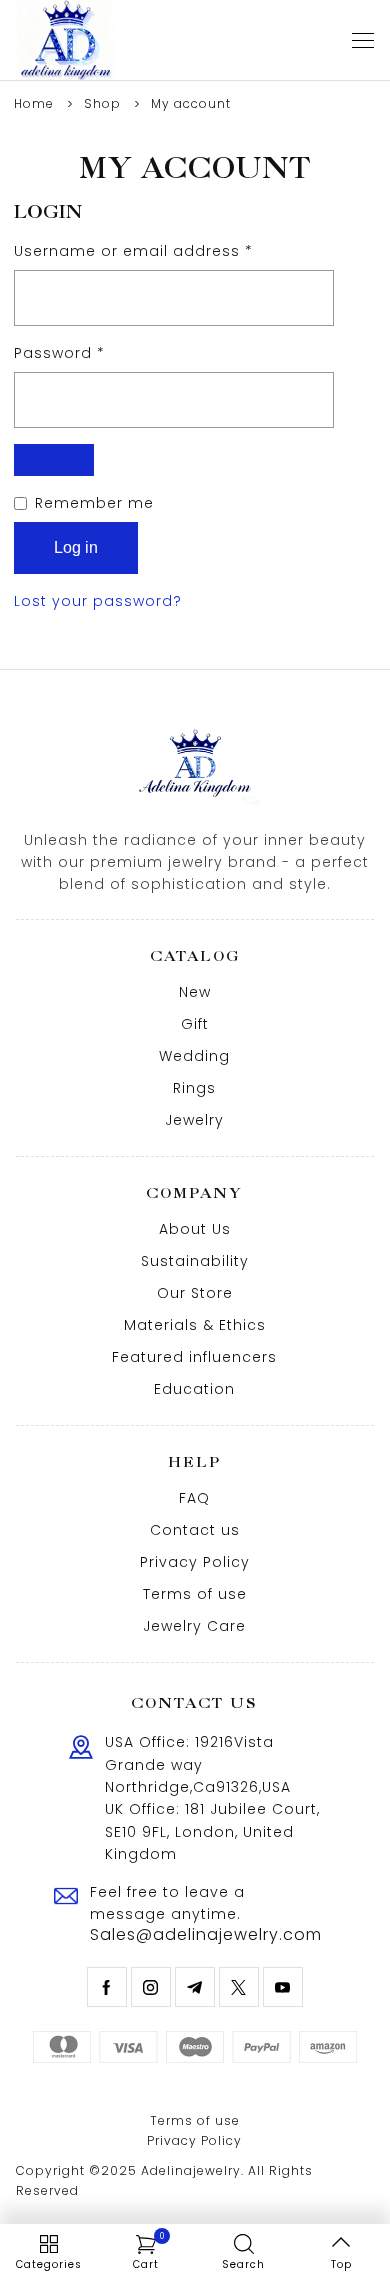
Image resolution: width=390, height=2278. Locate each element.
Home (34, 103)
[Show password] (54, 460)
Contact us (195, 1530)
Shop (102, 103)
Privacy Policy (195, 1562)
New (195, 992)
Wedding (194, 1056)
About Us (195, 1229)
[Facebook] (107, 1987)
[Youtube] (283, 1987)
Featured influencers (194, 1357)
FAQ (194, 1498)
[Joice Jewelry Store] (66, 40)
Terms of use (195, 1594)
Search (243, 2264)
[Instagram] (151, 1987)
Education (194, 1389)
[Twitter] (239, 1987)
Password (94, 352)
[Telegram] (195, 1987)
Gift (195, 1024)
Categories (49, 2264)
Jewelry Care (194, 1626)
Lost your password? (98, 601)
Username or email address (168, 250)
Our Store (195, 1293)
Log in (76, 547)
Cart (149, 2252)
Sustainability (195, 1261)
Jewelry (194, 1120)
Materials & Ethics (195, 1325)
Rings (194, 1088)
